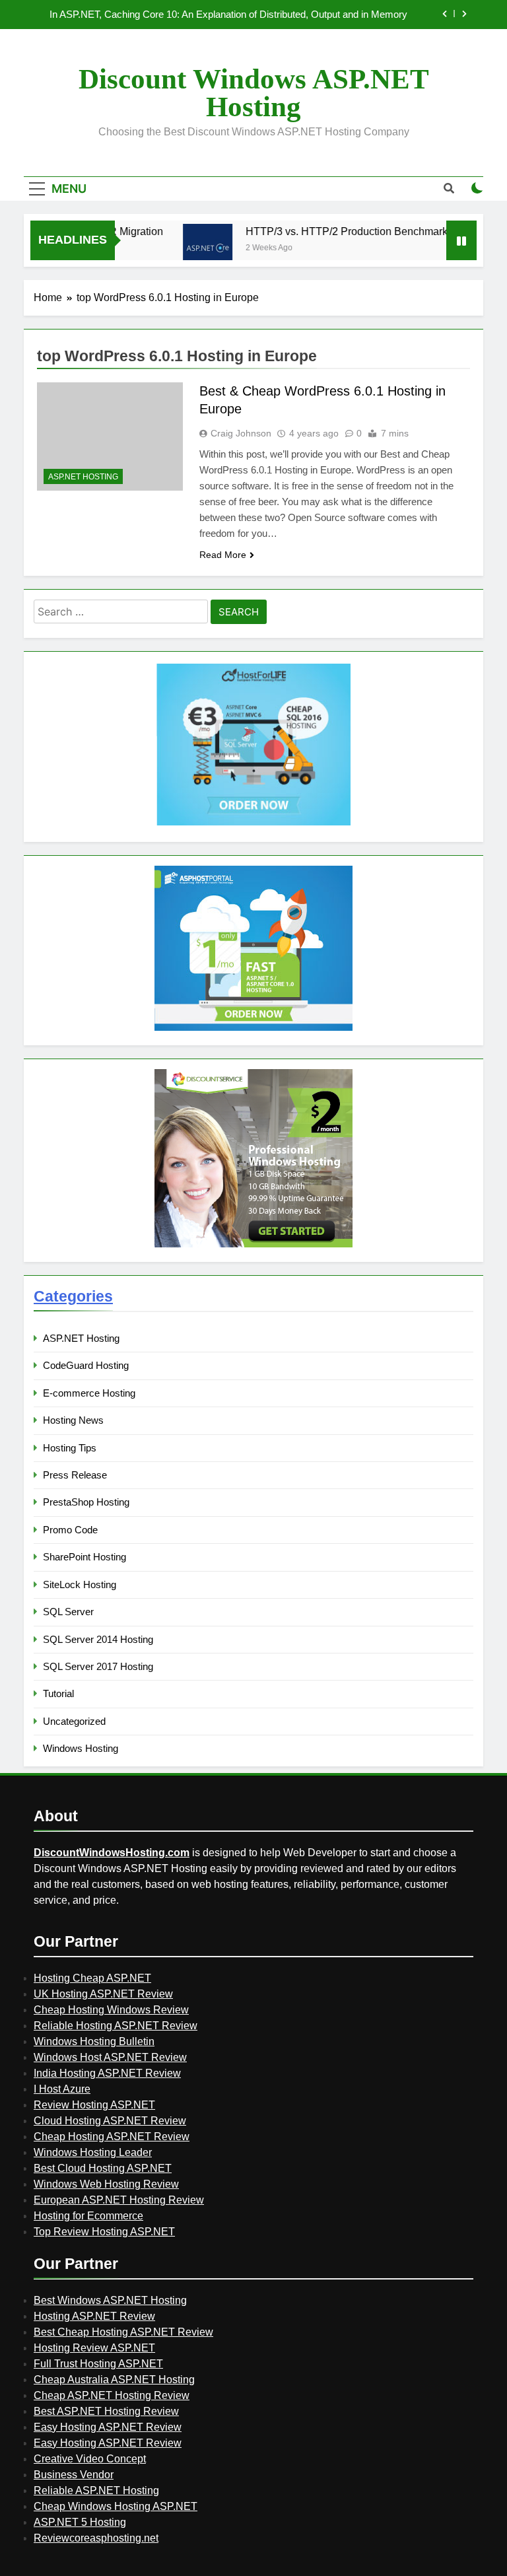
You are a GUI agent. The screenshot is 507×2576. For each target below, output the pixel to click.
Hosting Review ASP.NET (94, 2348)
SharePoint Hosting (84, 1557)
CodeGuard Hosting (86, 1365)
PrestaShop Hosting (86, 1502)
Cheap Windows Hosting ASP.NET (116, 2506)
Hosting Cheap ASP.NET (92, 1978)
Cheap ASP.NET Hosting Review (112, 2395)
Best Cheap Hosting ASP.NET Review (123, 2332)
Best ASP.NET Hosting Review (106, 2411)
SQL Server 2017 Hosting (98, 1666)
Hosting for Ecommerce (88, 2216)
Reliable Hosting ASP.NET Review (116, 2026)
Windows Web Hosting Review (106, 2184)
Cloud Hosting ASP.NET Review (110, 2121)
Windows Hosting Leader (93, 2152)
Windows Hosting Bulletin (94, 2041)
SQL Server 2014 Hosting (98, 1639)
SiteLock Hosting (80, 1584)
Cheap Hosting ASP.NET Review (112, 2137)
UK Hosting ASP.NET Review (103, 1994)
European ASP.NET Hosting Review (119, 2200)
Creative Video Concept (90, 2459)
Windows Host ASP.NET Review (110, 2057)
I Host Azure (62, 2089)
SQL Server (68, 1612)
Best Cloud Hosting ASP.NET (103, 2168)
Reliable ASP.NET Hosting (96, 2490)
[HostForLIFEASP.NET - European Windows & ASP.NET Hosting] (253, 824)
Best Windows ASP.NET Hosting (110, 2300)
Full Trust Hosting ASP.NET (98, 2364)
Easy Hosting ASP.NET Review (108, 2427)
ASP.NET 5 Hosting (80, 2522)
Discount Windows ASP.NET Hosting (254, 93)
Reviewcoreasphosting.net (96, 2538)
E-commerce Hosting (89, 1393)
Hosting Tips (70, 1448)
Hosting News (73, 1420)
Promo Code (70, 1530)
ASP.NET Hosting (83, 477)
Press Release (75, 1475)
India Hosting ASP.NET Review (107, 2073)
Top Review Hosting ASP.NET (104, 2232)
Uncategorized (74, 1721)
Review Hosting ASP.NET (94, 2105)
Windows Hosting (81, 1748)
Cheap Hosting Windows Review (111, 2010)
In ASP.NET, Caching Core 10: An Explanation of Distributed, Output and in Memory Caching (228, 15)
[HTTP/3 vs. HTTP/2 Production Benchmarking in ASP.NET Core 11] (189, 249)
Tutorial (58, 1693)
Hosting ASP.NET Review (94, 2316)
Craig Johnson (241, 433)
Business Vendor (74, 2475)
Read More (223, 555)
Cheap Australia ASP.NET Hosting (114, 2380)
